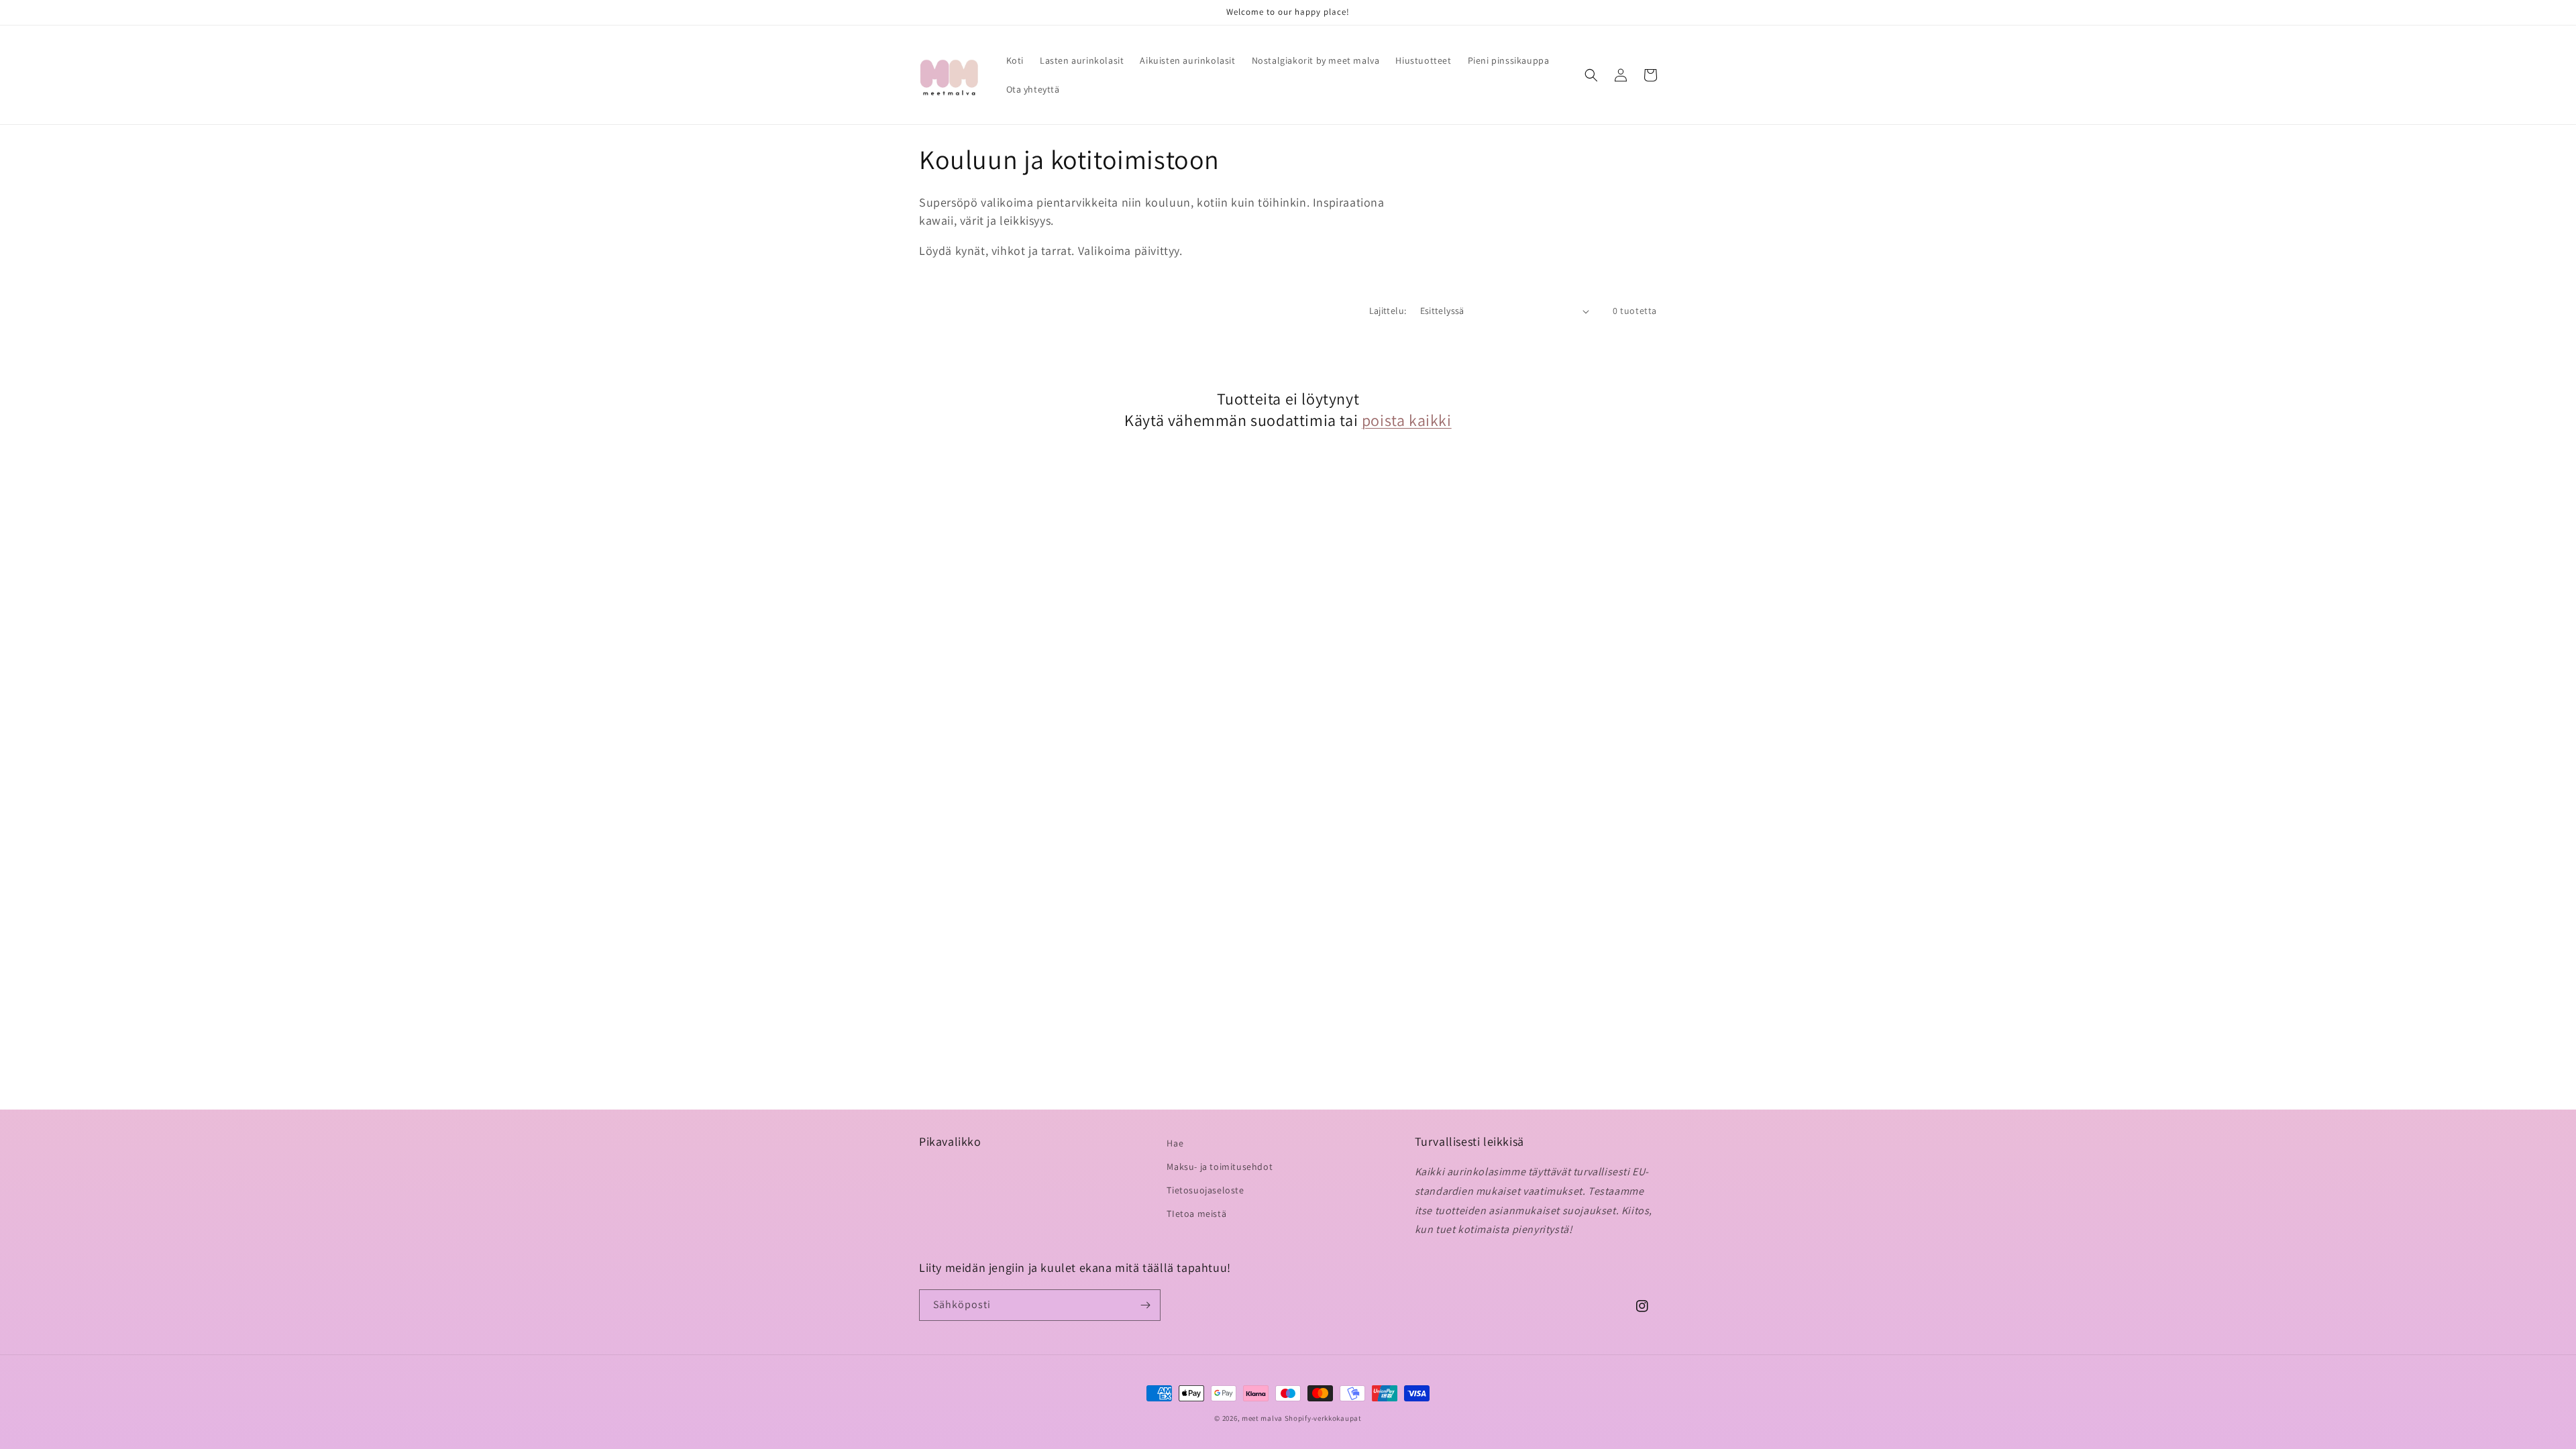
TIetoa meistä (1196, 1214)
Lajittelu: (1388, 311)
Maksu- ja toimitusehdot (1220, 1167)
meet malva (1262, 1418)
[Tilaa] (1145, 1305)
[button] (1591, 75)
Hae (1175, 1143)
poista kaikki (1407, 420)
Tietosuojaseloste (1205, 1190)
